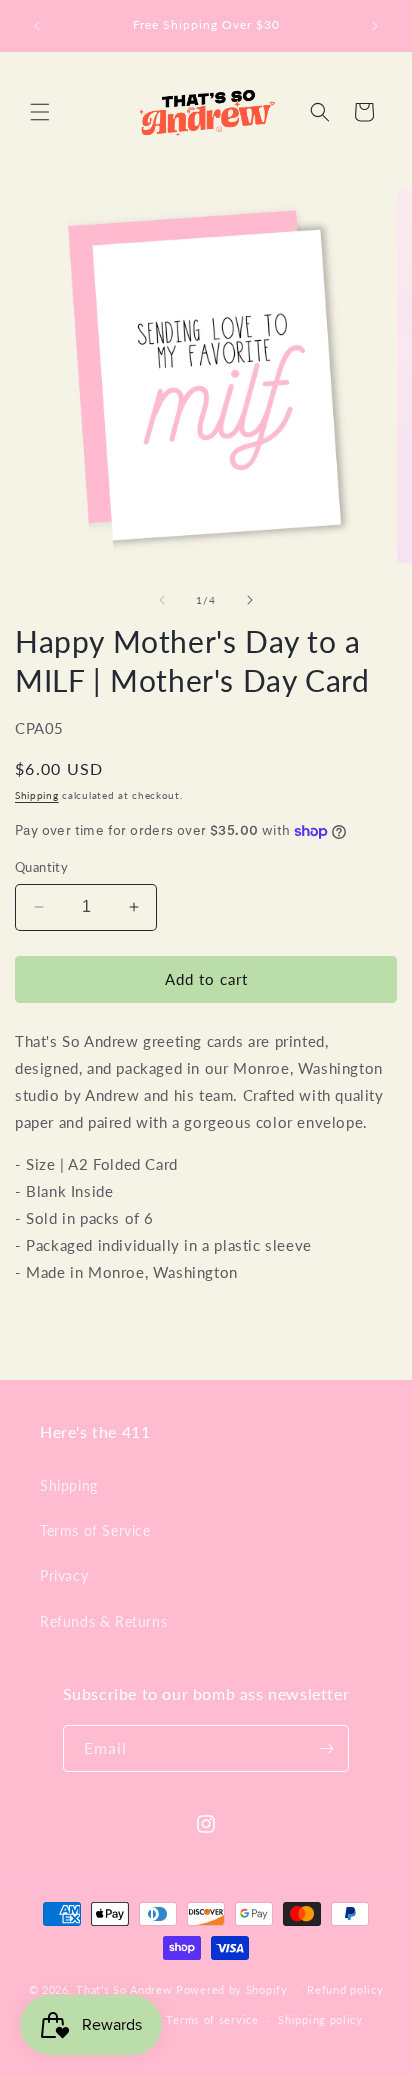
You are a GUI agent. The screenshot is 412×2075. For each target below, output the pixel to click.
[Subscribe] (326, 1748)
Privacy (64, 1575)
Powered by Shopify (232, 1988)
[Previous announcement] (37, 26)
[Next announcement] (375, 26)
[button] (40, 112)
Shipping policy (320, 2019)
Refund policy (345, 1989)
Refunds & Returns (103, 1621)
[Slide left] (162, 600)
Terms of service (212, 2019)
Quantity (41, 867)
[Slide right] (250, 600)
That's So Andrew (124, 1988)
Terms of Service (95, 1530)
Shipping (37, 795)
